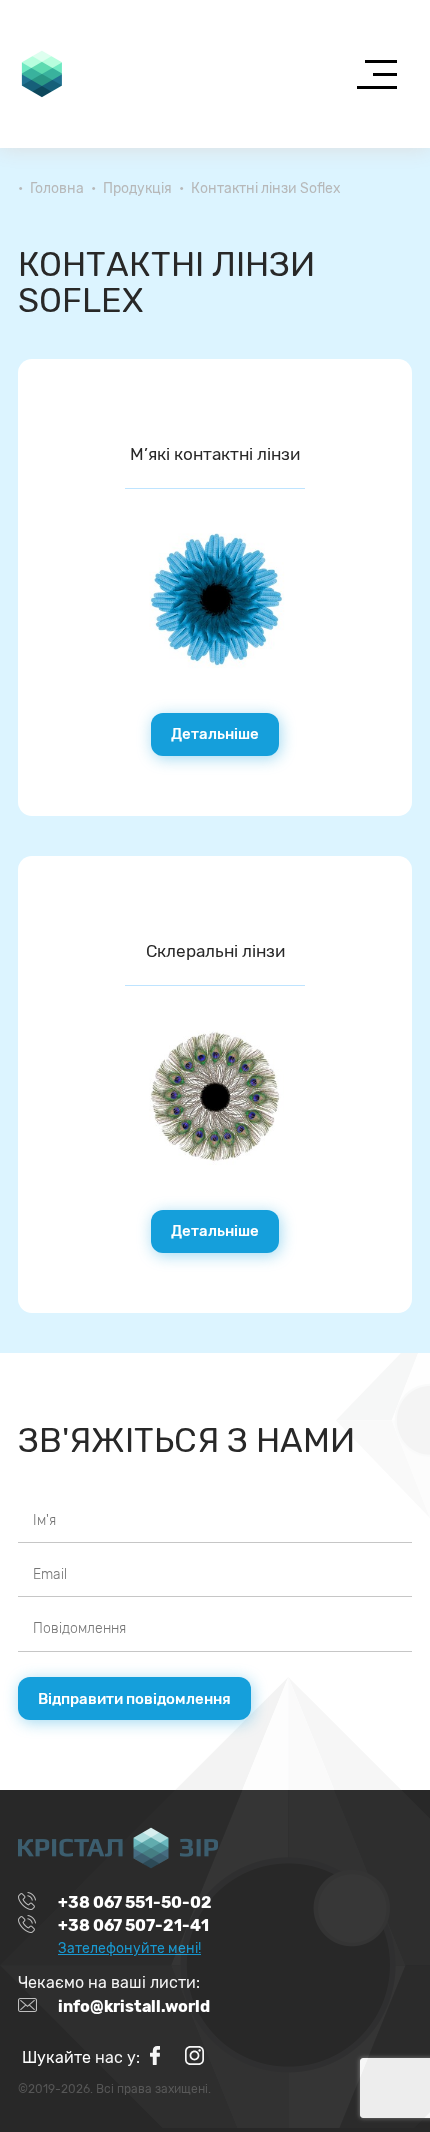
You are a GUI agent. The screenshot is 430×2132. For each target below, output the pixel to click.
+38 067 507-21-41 (133, 1926)
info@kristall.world (134, 2006)
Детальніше (215, 734)
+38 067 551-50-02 (135, 1903)
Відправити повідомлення (134, 1699)
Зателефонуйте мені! (129, 1948)
